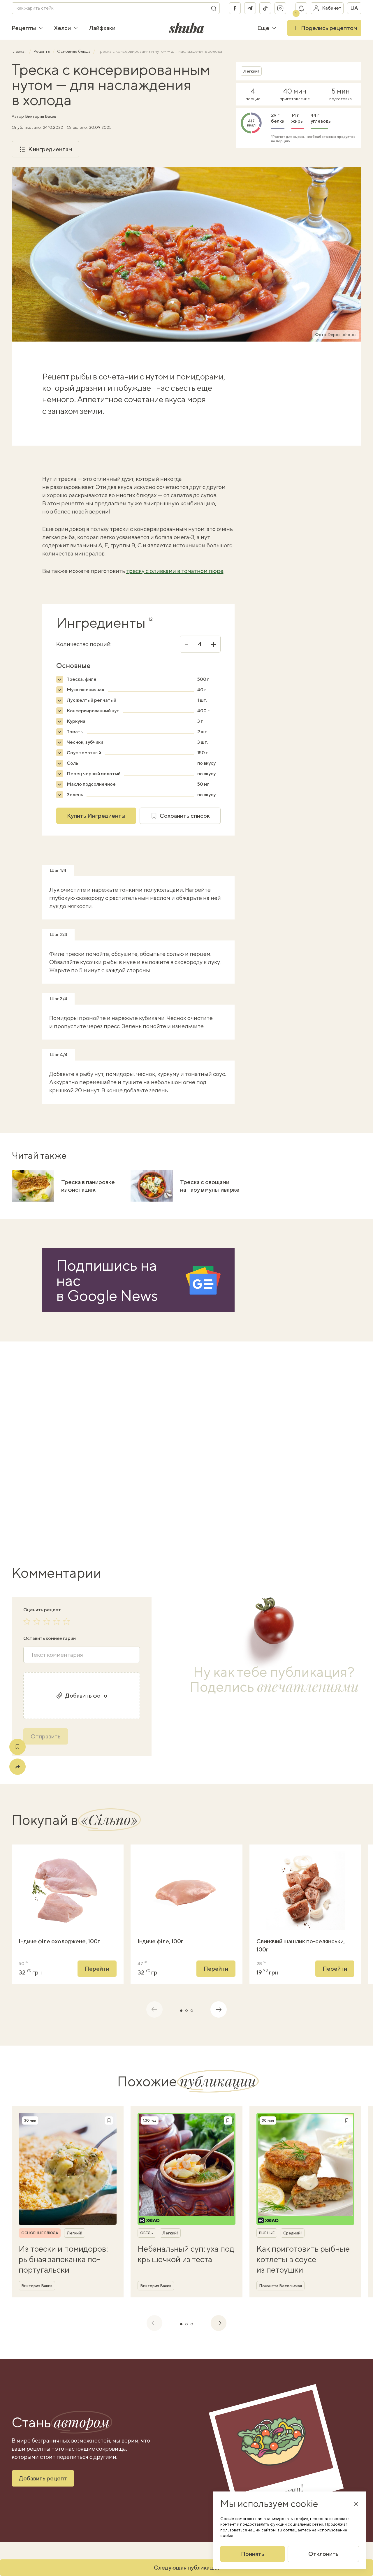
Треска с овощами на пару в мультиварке (210, 1186)
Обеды (147, 2233)
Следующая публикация (186, 2567)
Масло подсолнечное (91, 784)
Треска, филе (82, 679)
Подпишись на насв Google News (107, 1280)
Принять (253, 2554)
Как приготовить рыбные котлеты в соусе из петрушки (303, 2259)
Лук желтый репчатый (92, 700)
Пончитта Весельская (280, 2286)
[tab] (181, 2011)
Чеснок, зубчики (85, 742)
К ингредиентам (50, 149)
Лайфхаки (102, 28)
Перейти (97, 1969)
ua (354, 8)
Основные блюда (74, 51)
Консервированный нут (93, 711)
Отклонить (323, 2554)
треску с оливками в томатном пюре (175, 571)
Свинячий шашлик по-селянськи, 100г (301, 1945)
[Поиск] (214, 8)
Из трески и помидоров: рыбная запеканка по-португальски (63, 2259)
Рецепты (24, 28)
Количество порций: (84, 644)
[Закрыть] (356, 2504)
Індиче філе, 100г (161, 1941)
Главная (20, 51)
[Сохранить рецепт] (17, 1747)
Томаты (75, 732)
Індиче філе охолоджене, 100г (59, 1941)
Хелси (62, 28)
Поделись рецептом (329, 28)
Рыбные (267, 2233)
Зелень (75, 795)
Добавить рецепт (43, 2478)
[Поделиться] (17, 1767)
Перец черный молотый (94, 774)
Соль (72, 763)
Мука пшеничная (86, 690)
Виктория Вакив (41, 116)
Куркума (76, 721)
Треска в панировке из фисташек (88, 1186)
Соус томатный (84, 753)
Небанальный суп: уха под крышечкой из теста (186, 2254)
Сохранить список (185, 816)
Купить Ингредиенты (96, 816)
